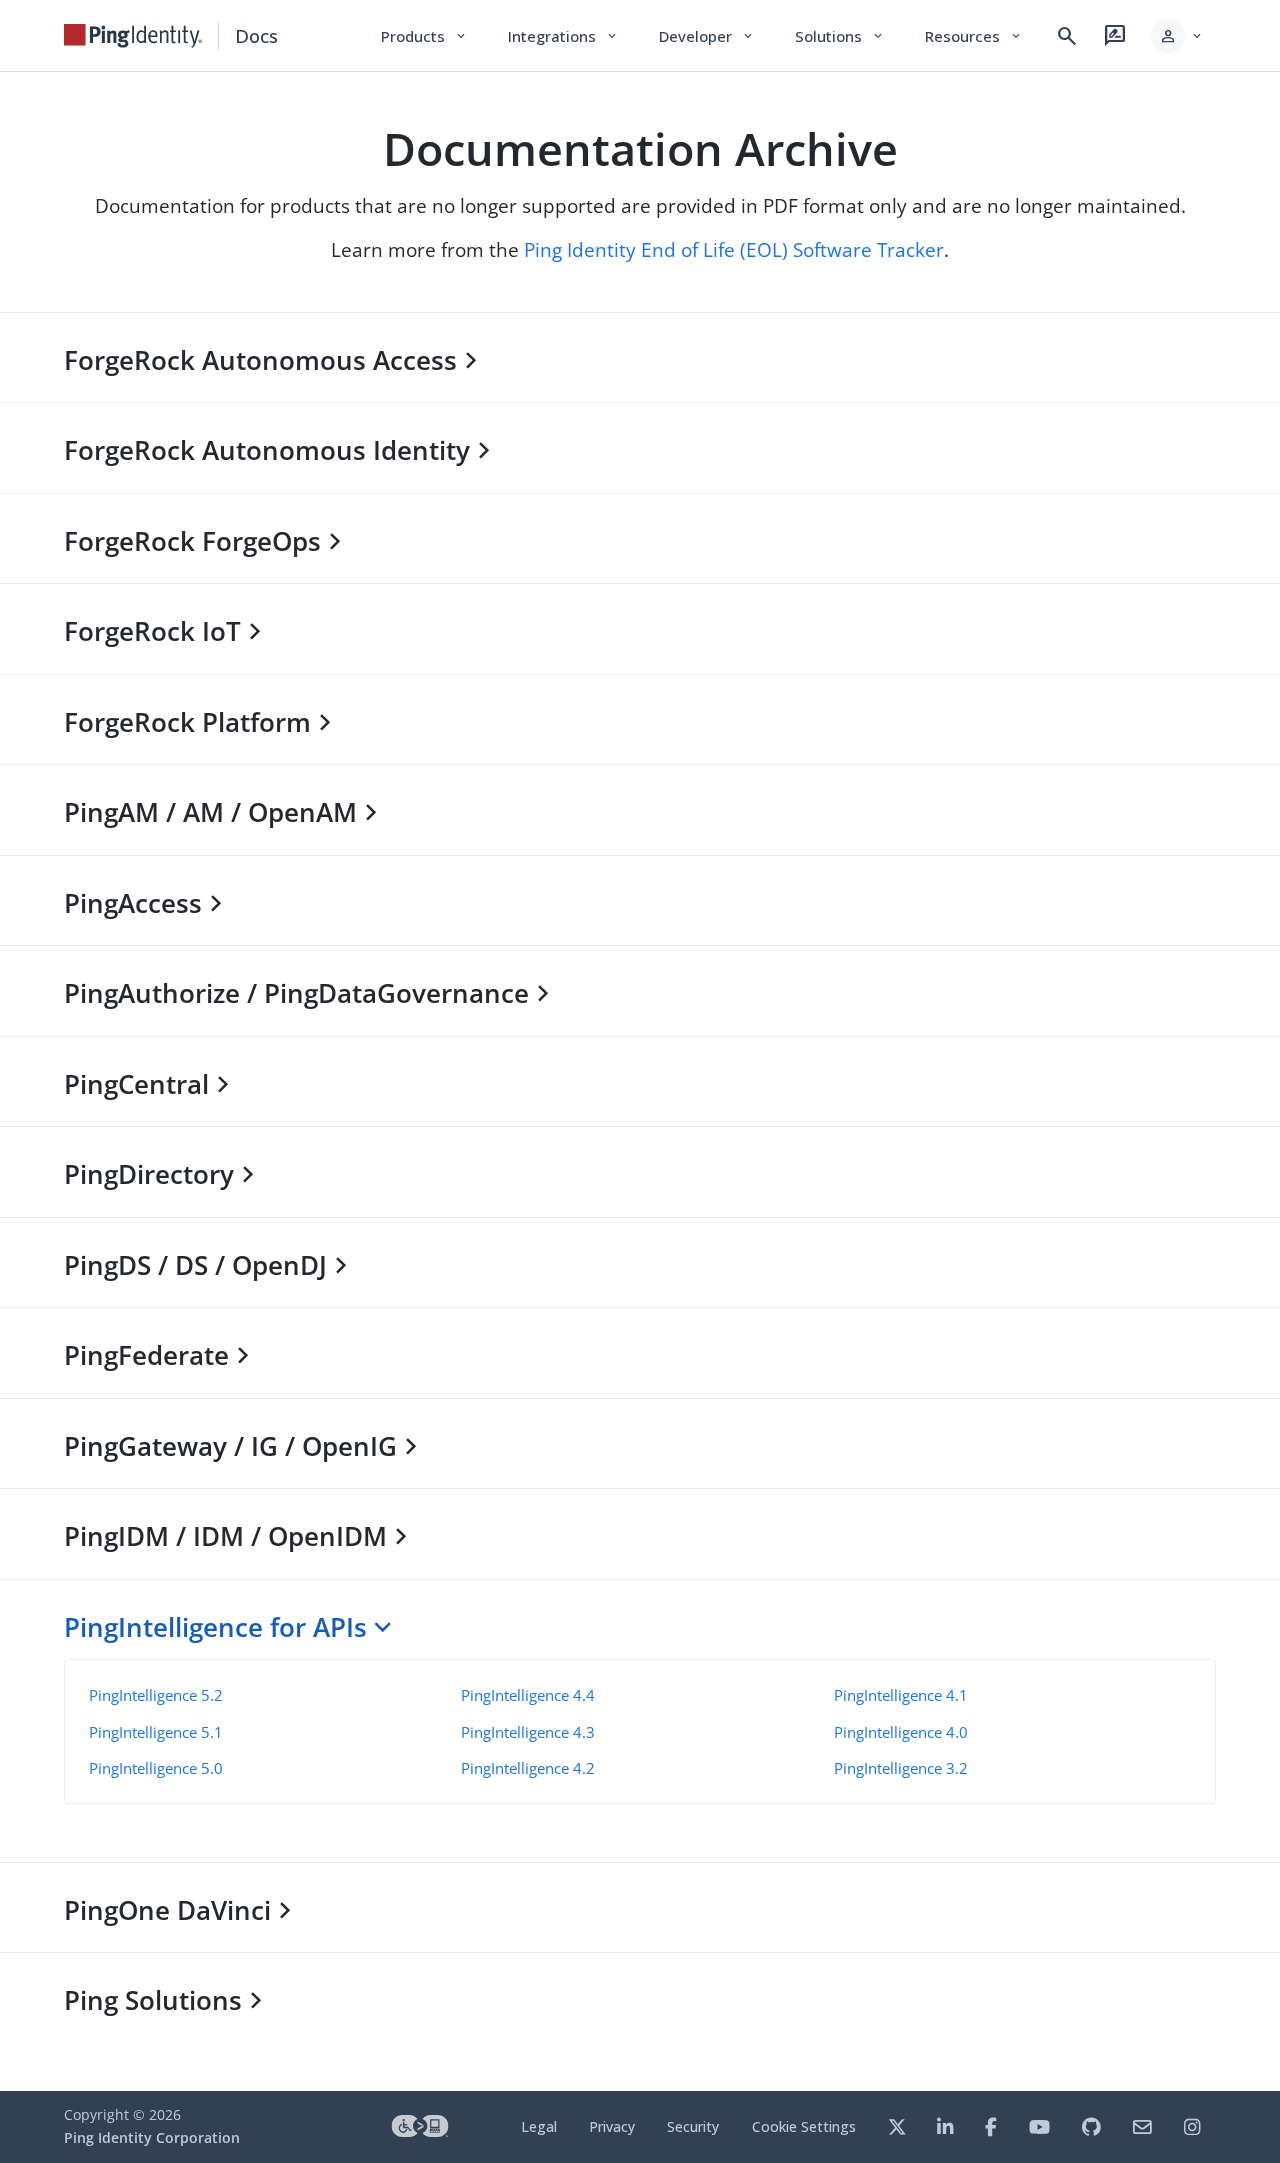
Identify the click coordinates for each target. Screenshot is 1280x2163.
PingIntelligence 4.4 (528, 1695)
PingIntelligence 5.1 (156, 1732)
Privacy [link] (612, 2126)
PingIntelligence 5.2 (156, 1695)
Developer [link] (707, 36)
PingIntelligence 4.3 (528, 1732)
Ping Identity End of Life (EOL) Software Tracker (734, 249)
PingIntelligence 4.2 (528, 1768)
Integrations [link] (563, 36)
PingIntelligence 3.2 (901, 1768)
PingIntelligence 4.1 (901, 1695)
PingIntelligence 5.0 (156, 1768)
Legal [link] (539, 2126)
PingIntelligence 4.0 (901, 1732)
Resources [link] (974, 36)
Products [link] (424, 36)
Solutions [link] (840, 36)
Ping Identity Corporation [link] (152, 2137)
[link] (133, 36)
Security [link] (693, 2126)
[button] (1177, 36)
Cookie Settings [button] (804, 2126)
